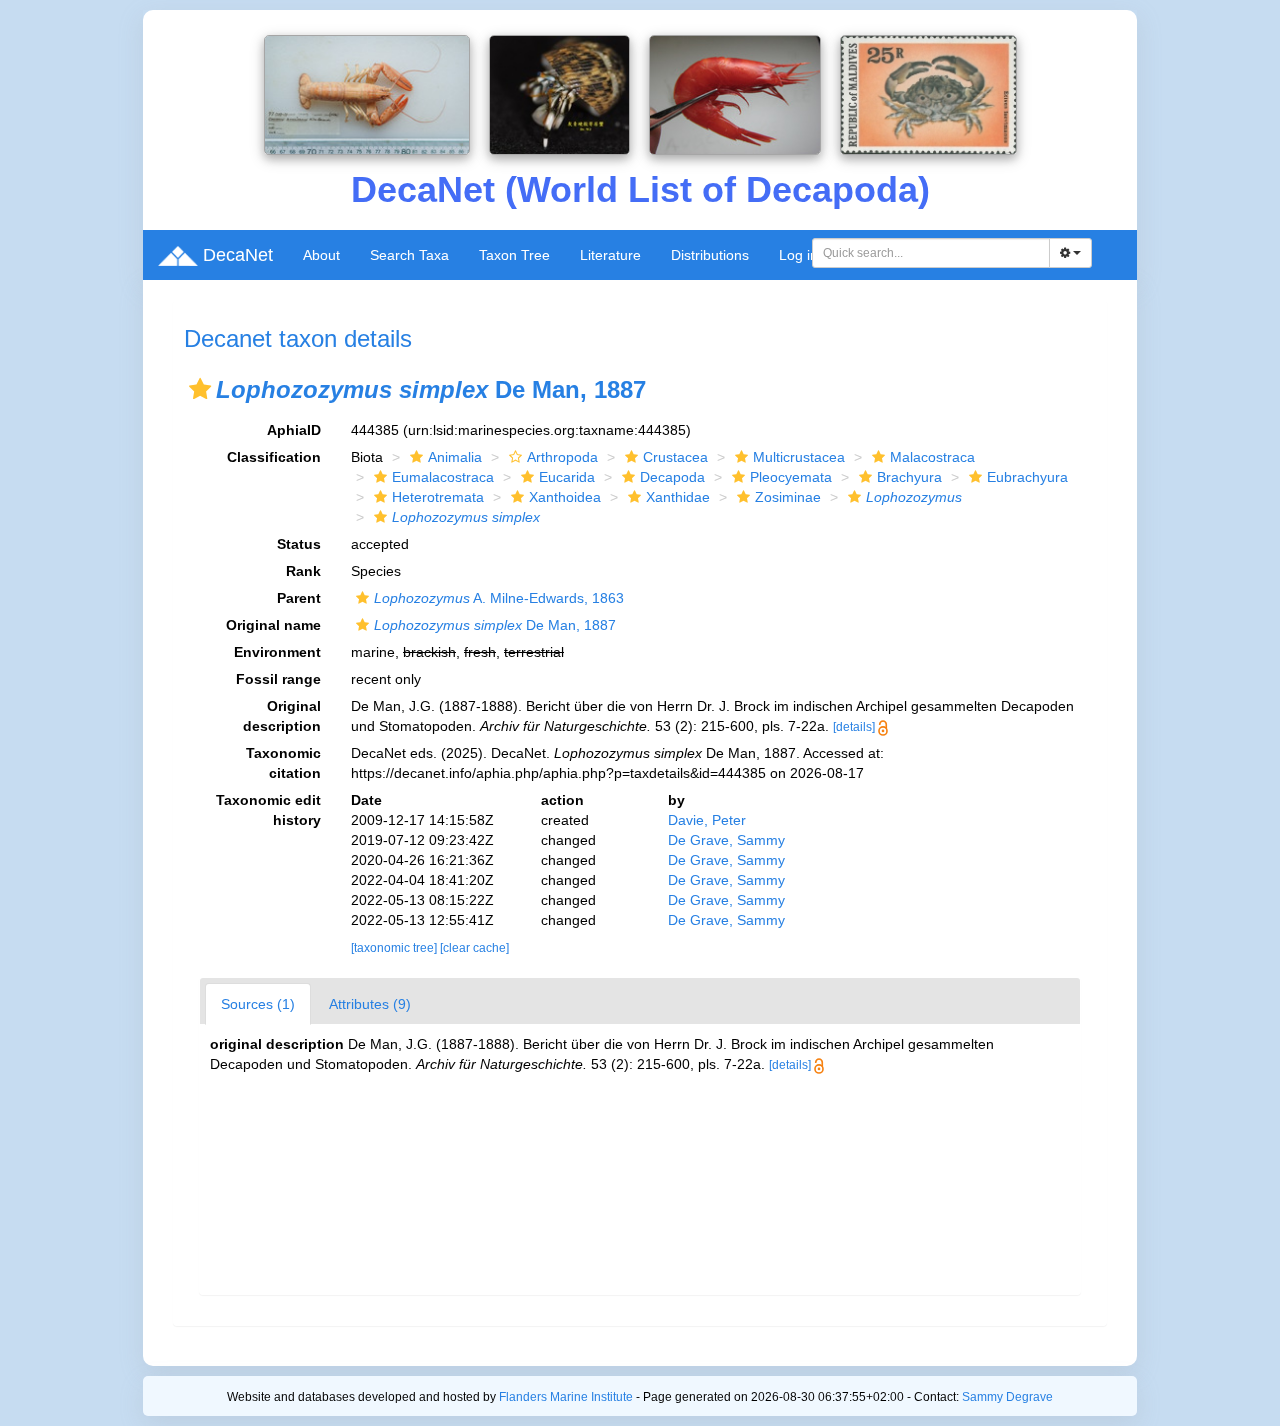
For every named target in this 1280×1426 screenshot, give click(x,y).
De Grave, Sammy (726, 840)
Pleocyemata (791, 477)
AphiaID (294, 430)
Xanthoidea (565, 497)
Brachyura (909, 477)
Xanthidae (678, 497)
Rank (303, 571)
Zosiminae (788, 497)
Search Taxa (409, 255)
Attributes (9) (370, 1004)
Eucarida (567, 477)
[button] (200, 389)
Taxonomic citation (283, 763)
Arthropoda (562, 457)
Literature (610, 255)
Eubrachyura (1027, 477)
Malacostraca (932, 457)
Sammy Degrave (1007, 1397)
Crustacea (675, 457)
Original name (273, 625)
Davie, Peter (707, 820)
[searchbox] (931, 253)
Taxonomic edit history (268, 810)
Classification (274, 457)
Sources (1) (258, 1004)
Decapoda (672, 477)
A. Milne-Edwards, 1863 (499, 598)
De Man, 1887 (495, 625)
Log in (798, 255)
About (321, 255)
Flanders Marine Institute (566, 1397)
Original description (282, 716)
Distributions (710, 255)
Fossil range (278, 679)
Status (299, 544)
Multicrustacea (799, 457)
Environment (277, 652)
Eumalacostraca (443, 477)
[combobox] (931, 253)
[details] (854, 727)
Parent (299, 598)
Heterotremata (438, 497)
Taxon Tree (514, 255)
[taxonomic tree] (395, 948)
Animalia (455, 457)
